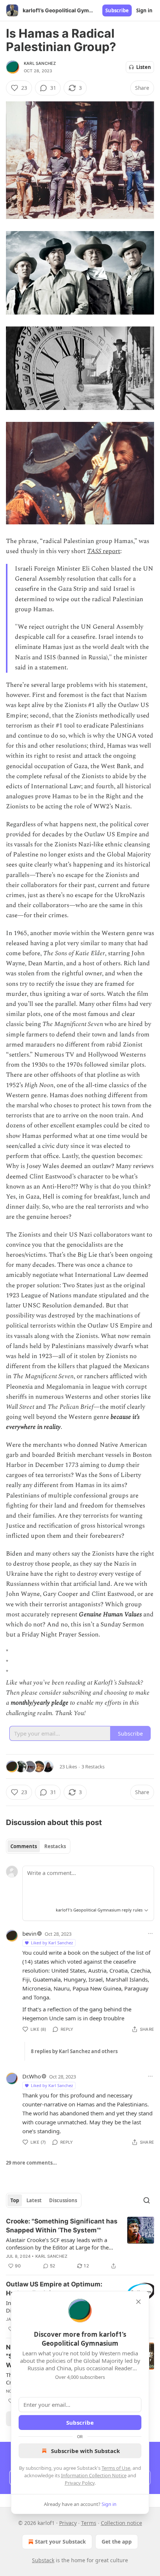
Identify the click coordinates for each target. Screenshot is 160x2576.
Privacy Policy (80, 2483)
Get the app (117, 2542)
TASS (94, 551)
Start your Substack (60, 2542)
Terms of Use (116, 2468)
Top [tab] (15, 2200)
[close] (138, 2302)
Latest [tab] (34, 2200)
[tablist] (38, 1846)
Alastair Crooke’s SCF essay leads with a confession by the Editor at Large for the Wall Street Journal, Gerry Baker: (57, 2244)
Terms (89, 2523)
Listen (144, 67)
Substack (43, 2560)
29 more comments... (31, 2163)
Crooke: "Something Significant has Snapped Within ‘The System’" (62, 2226)
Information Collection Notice (94, 2475)
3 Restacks (93, 1767)
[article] (80, 2244)
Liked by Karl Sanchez (52, 1943)
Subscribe (117, 10)
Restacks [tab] (55, 1846)
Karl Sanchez (40, 63)
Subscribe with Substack (85, 2451)
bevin (29, 1933)
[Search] (147, 2200)
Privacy (68, 2523)
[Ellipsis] (150, 1933)
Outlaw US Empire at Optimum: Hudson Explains (54, 2289)
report (111, 551)
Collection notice (121, 2523)
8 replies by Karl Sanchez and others (74, 2051)
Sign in (144, 10)
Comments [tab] (24, 1846)
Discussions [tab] (63, 2200)
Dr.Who (32, 2076)
